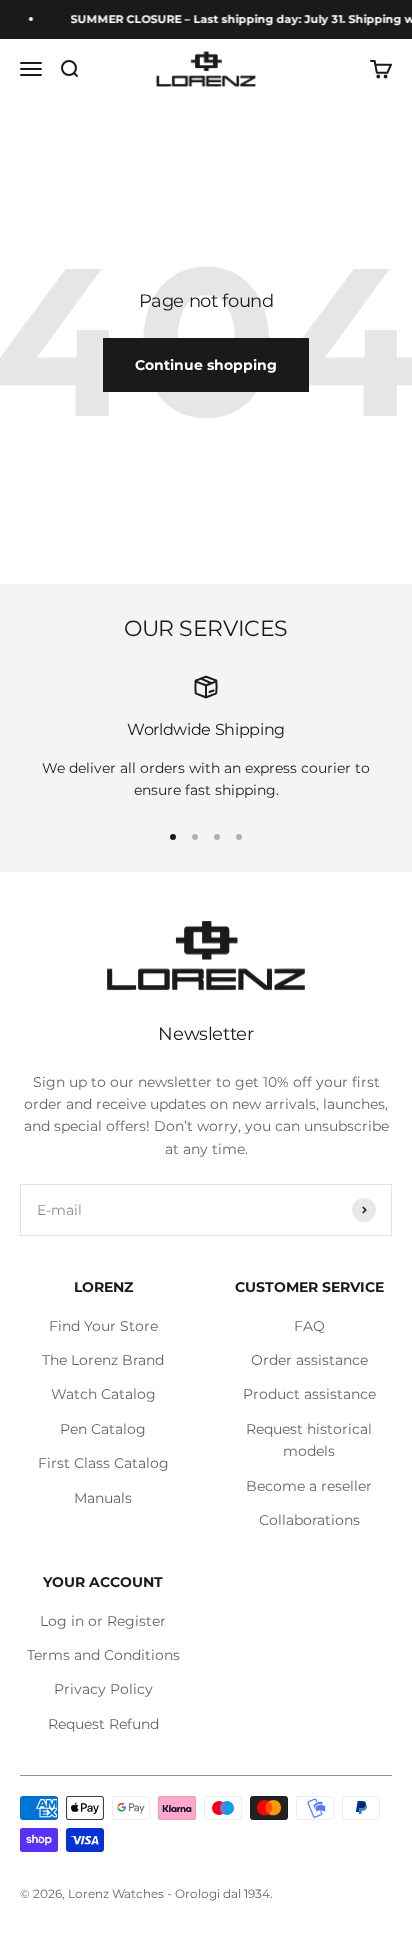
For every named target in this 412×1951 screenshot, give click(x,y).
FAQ (309, 1326)
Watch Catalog (103, 1394)
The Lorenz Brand (103, 1360)
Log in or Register (103, 1621)
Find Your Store (103, 1326)
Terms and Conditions (103, 1655)
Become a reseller (309, 1486)
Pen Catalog (103, 1429)
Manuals (103, 1498)
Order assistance (309, 1360)
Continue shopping (206, 365)
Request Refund (103, 1724)
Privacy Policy (103, 1689)
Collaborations (309, 1520)
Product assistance (309, 1394)
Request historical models (309, 1440)
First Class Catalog (103, 1463)
